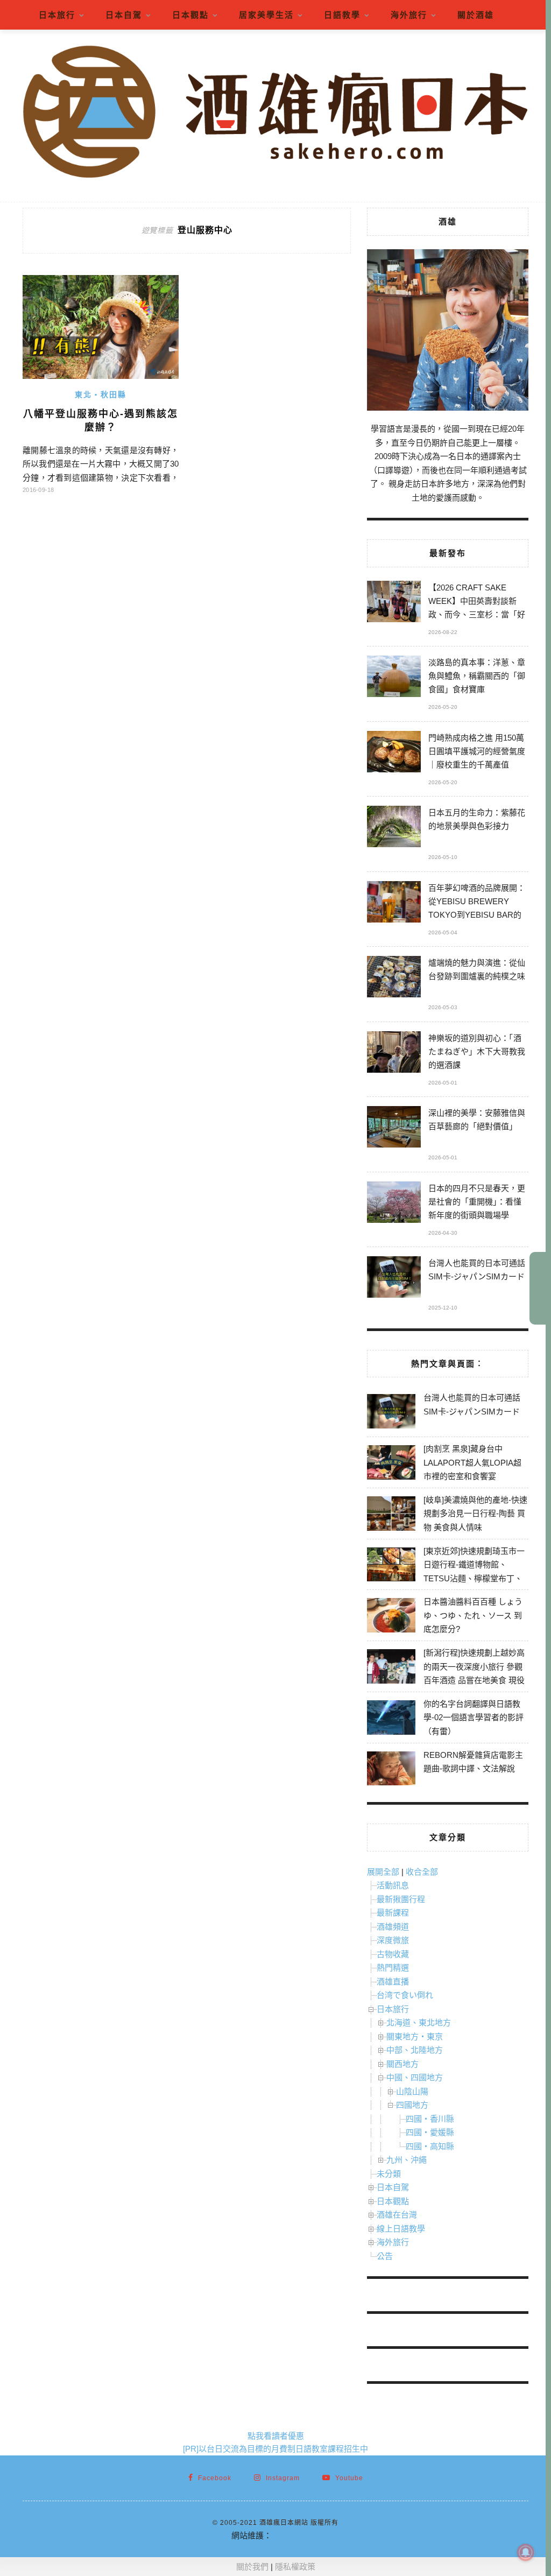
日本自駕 (124, 15)
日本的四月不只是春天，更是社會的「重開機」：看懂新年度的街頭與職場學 (477, 1202)
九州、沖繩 (407, 2160)
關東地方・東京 (415, 2036)
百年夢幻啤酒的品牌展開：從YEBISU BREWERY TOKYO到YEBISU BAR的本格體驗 (477, 903)
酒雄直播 (393, 1982)
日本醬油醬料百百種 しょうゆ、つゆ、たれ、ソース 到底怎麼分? (473, 1615)
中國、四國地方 (415, 2077)
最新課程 (393, 1913)
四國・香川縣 (430, 2119)
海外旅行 (409, 15)
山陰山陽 (412, 2091)
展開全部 (383, 1872)
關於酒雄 (476, 15)
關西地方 (402, 2064)
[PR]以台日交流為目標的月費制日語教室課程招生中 (275, 2449)
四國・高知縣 (430, 2146)
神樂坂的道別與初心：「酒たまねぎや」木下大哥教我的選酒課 (477, 1051)
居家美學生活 (266, 15)
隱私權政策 (295, 2567)
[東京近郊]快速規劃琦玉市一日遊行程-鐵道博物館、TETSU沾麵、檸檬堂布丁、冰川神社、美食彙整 (474, 1572)
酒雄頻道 (393, 1927)
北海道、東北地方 (419, 2022)
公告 (385, 2256)
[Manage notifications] (526, 2552)
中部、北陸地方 (415, 2050)
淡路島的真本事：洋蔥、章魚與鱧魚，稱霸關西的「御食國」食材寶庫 (477, 676)
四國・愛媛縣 (430, 2132)
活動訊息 (393, 1885)
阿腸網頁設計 (296, 2535)
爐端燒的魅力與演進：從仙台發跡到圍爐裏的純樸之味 (477, 969)
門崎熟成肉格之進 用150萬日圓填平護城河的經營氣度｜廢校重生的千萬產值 (477, 751)
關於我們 (252, 2567)
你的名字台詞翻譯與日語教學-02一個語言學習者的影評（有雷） (474, 1718)
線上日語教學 (401, 2229)
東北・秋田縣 (101, 395)
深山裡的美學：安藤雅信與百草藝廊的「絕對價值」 (477, 1120)
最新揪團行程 (401, 1899)
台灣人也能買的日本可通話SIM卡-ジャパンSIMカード (477, 1270)
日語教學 (342, 15)
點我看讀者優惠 (276, 2436)
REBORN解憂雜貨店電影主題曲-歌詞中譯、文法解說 (473, 1762)
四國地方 (412, 2105)
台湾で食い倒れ (405, 1995)
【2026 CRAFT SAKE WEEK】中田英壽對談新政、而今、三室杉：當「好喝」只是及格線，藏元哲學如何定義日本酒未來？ (477, 603)
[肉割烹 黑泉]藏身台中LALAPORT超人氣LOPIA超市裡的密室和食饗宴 (472, 1462)
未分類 (389, 2174)
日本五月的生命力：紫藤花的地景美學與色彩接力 (477, 819)
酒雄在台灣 (397, 2215)
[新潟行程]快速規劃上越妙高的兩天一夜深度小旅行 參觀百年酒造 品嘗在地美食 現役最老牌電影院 (474, 1673)
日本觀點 (190, 15)
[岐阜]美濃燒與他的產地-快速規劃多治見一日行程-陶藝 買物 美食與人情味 (475, 1514)
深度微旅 (393, 1940)
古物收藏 (393, 1954)
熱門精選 (393, 1968)
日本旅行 (57, 15)
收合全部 (422, 1872)
